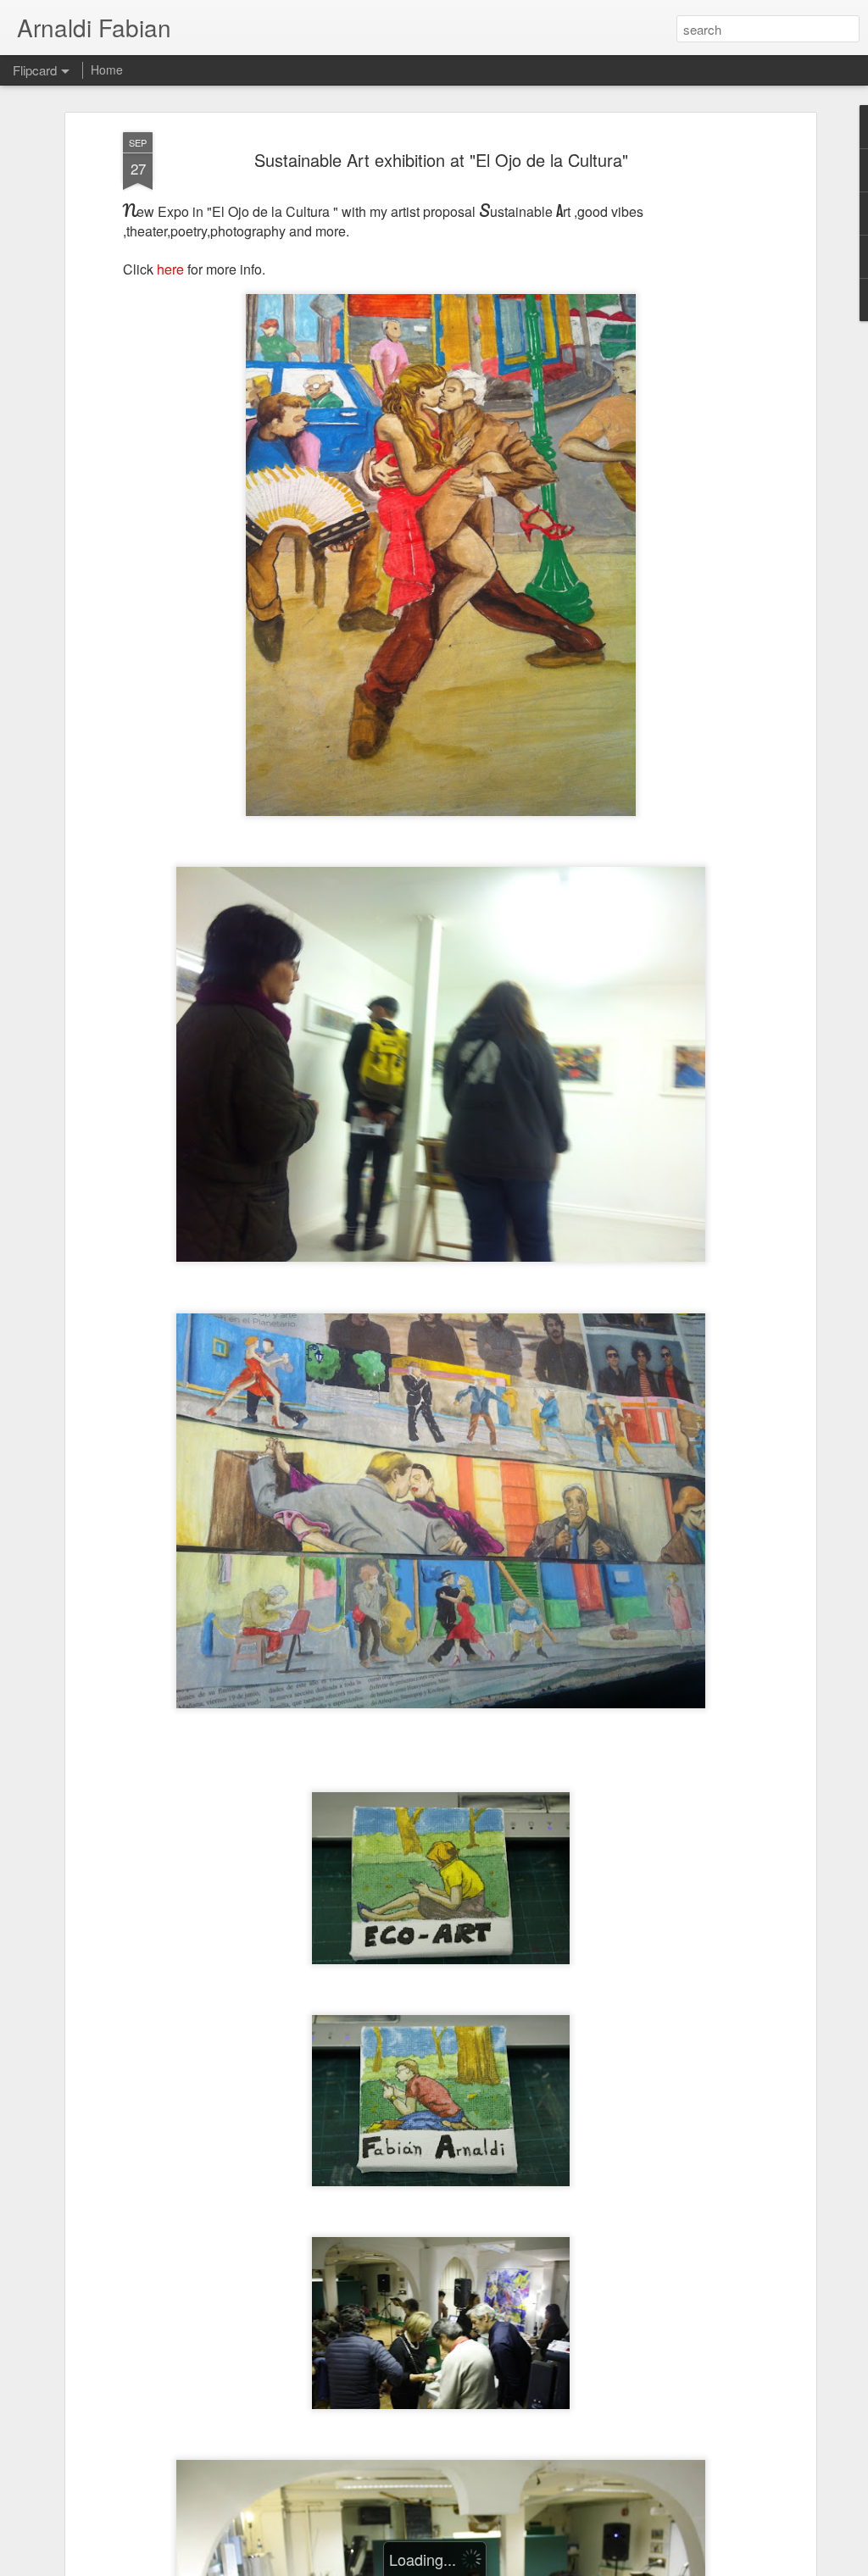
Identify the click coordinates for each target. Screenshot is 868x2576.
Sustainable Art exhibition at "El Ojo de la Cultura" (441, 160)
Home (107, 69)
